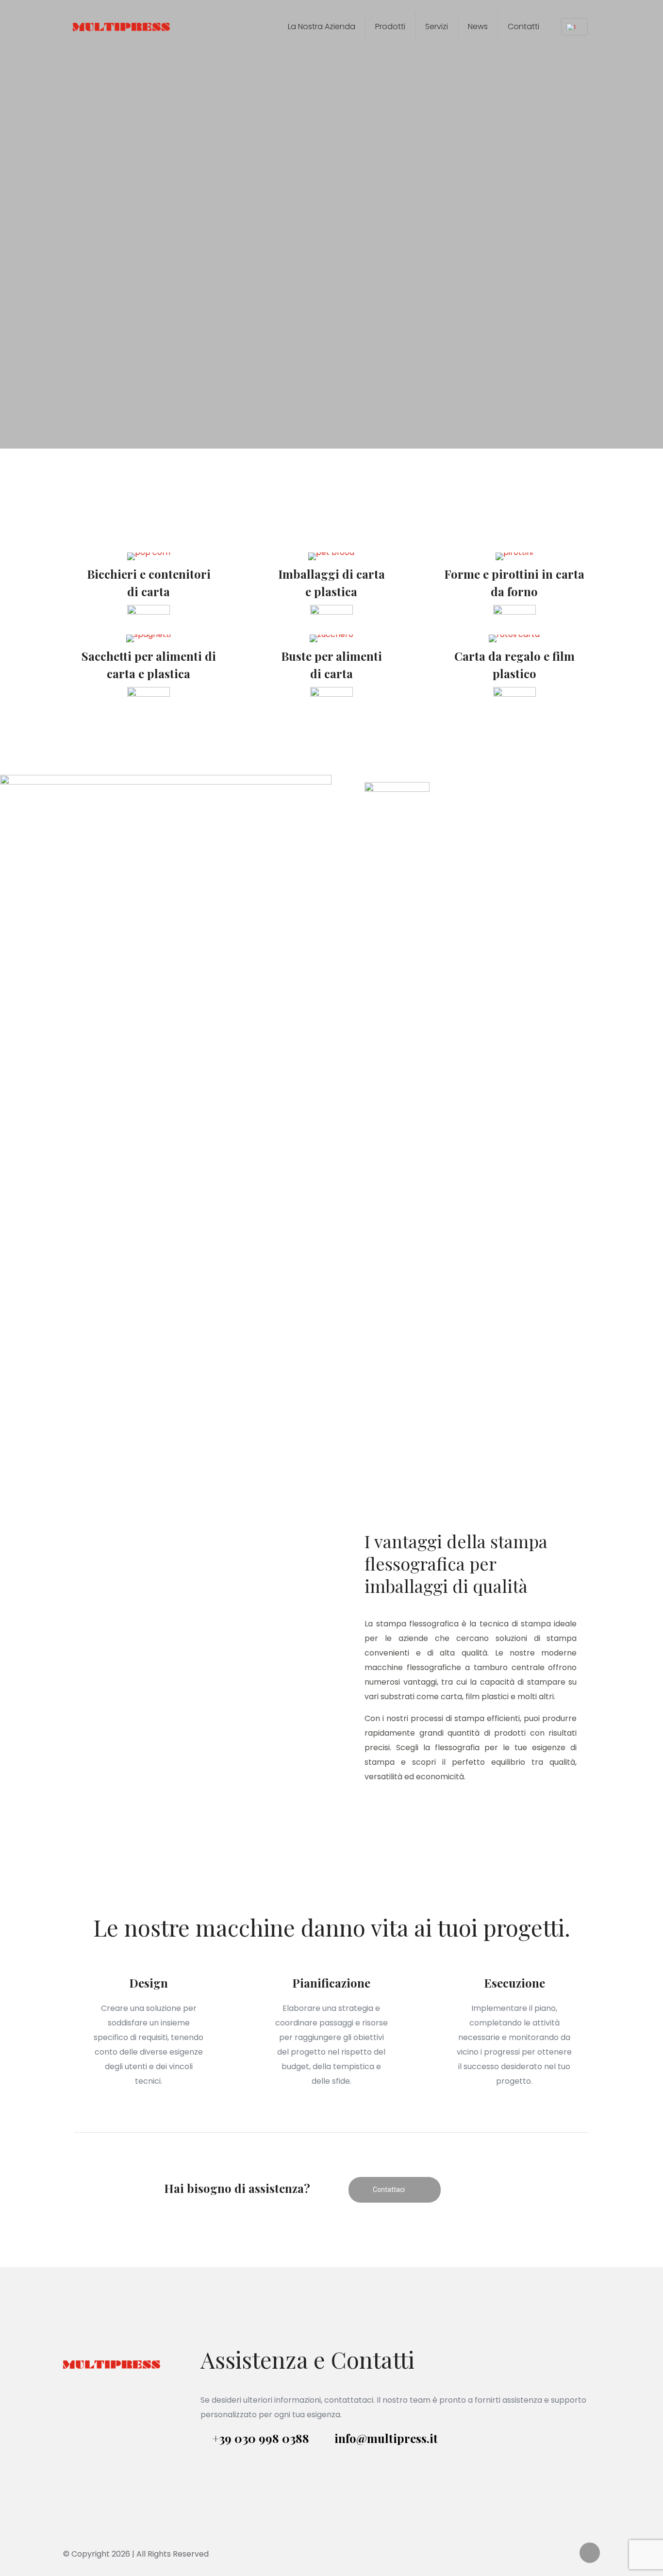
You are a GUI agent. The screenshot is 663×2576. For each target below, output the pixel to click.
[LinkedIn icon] (566, 2554)
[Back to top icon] (590, 2553)
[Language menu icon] (574, 27)
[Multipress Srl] (121, 27)
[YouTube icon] (556, 2554)
